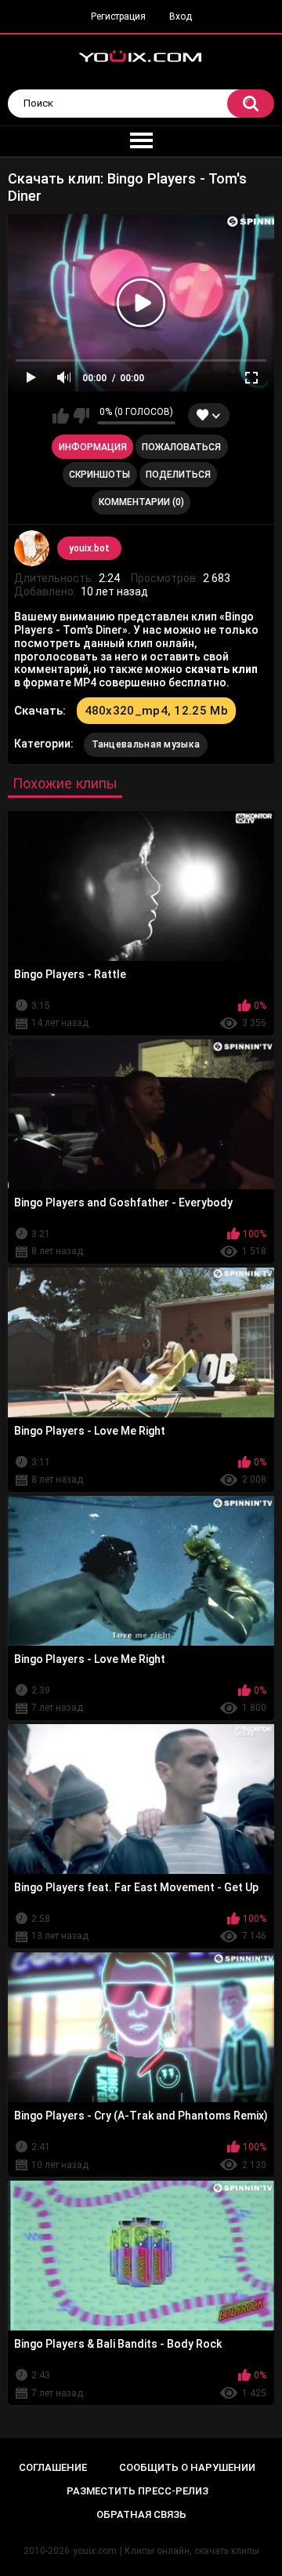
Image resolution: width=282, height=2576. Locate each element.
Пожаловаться (181, 447)
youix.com (95, 2551)
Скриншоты (99, 475)
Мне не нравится (81, 416)
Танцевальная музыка (146, 744)
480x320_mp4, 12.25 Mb (156, 711)
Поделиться (178, 475)
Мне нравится (61, 416)
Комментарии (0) (141, 502)
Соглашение (53, 2467)
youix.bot (89, 548)
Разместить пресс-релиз (137, 2491)
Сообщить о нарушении (187, 2467)
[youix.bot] (32, 548)
